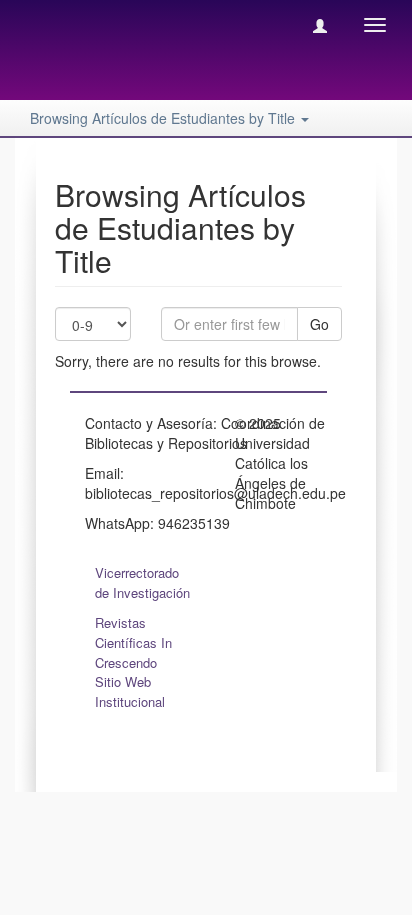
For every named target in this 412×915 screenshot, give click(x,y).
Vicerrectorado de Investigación (142, 582)
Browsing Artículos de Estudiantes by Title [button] (164, 118)
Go (319, 324)
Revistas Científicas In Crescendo (133, 642)
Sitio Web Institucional (130, 691)
